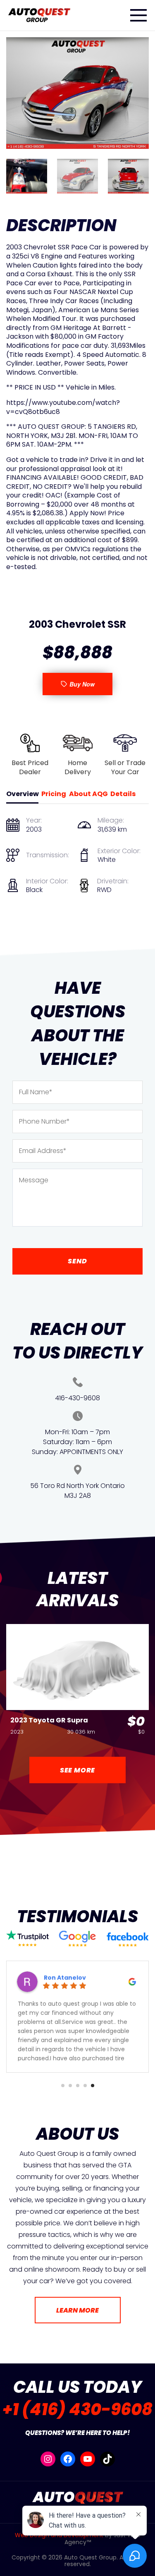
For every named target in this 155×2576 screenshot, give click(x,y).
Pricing (54, 794)
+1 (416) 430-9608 (77, 2409)
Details (123, 794)
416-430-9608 (77, 1398)
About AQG (88, 794)
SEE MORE (77, 1770)
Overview (23, 794)
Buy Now (82, 684)
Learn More (77, 2310)
